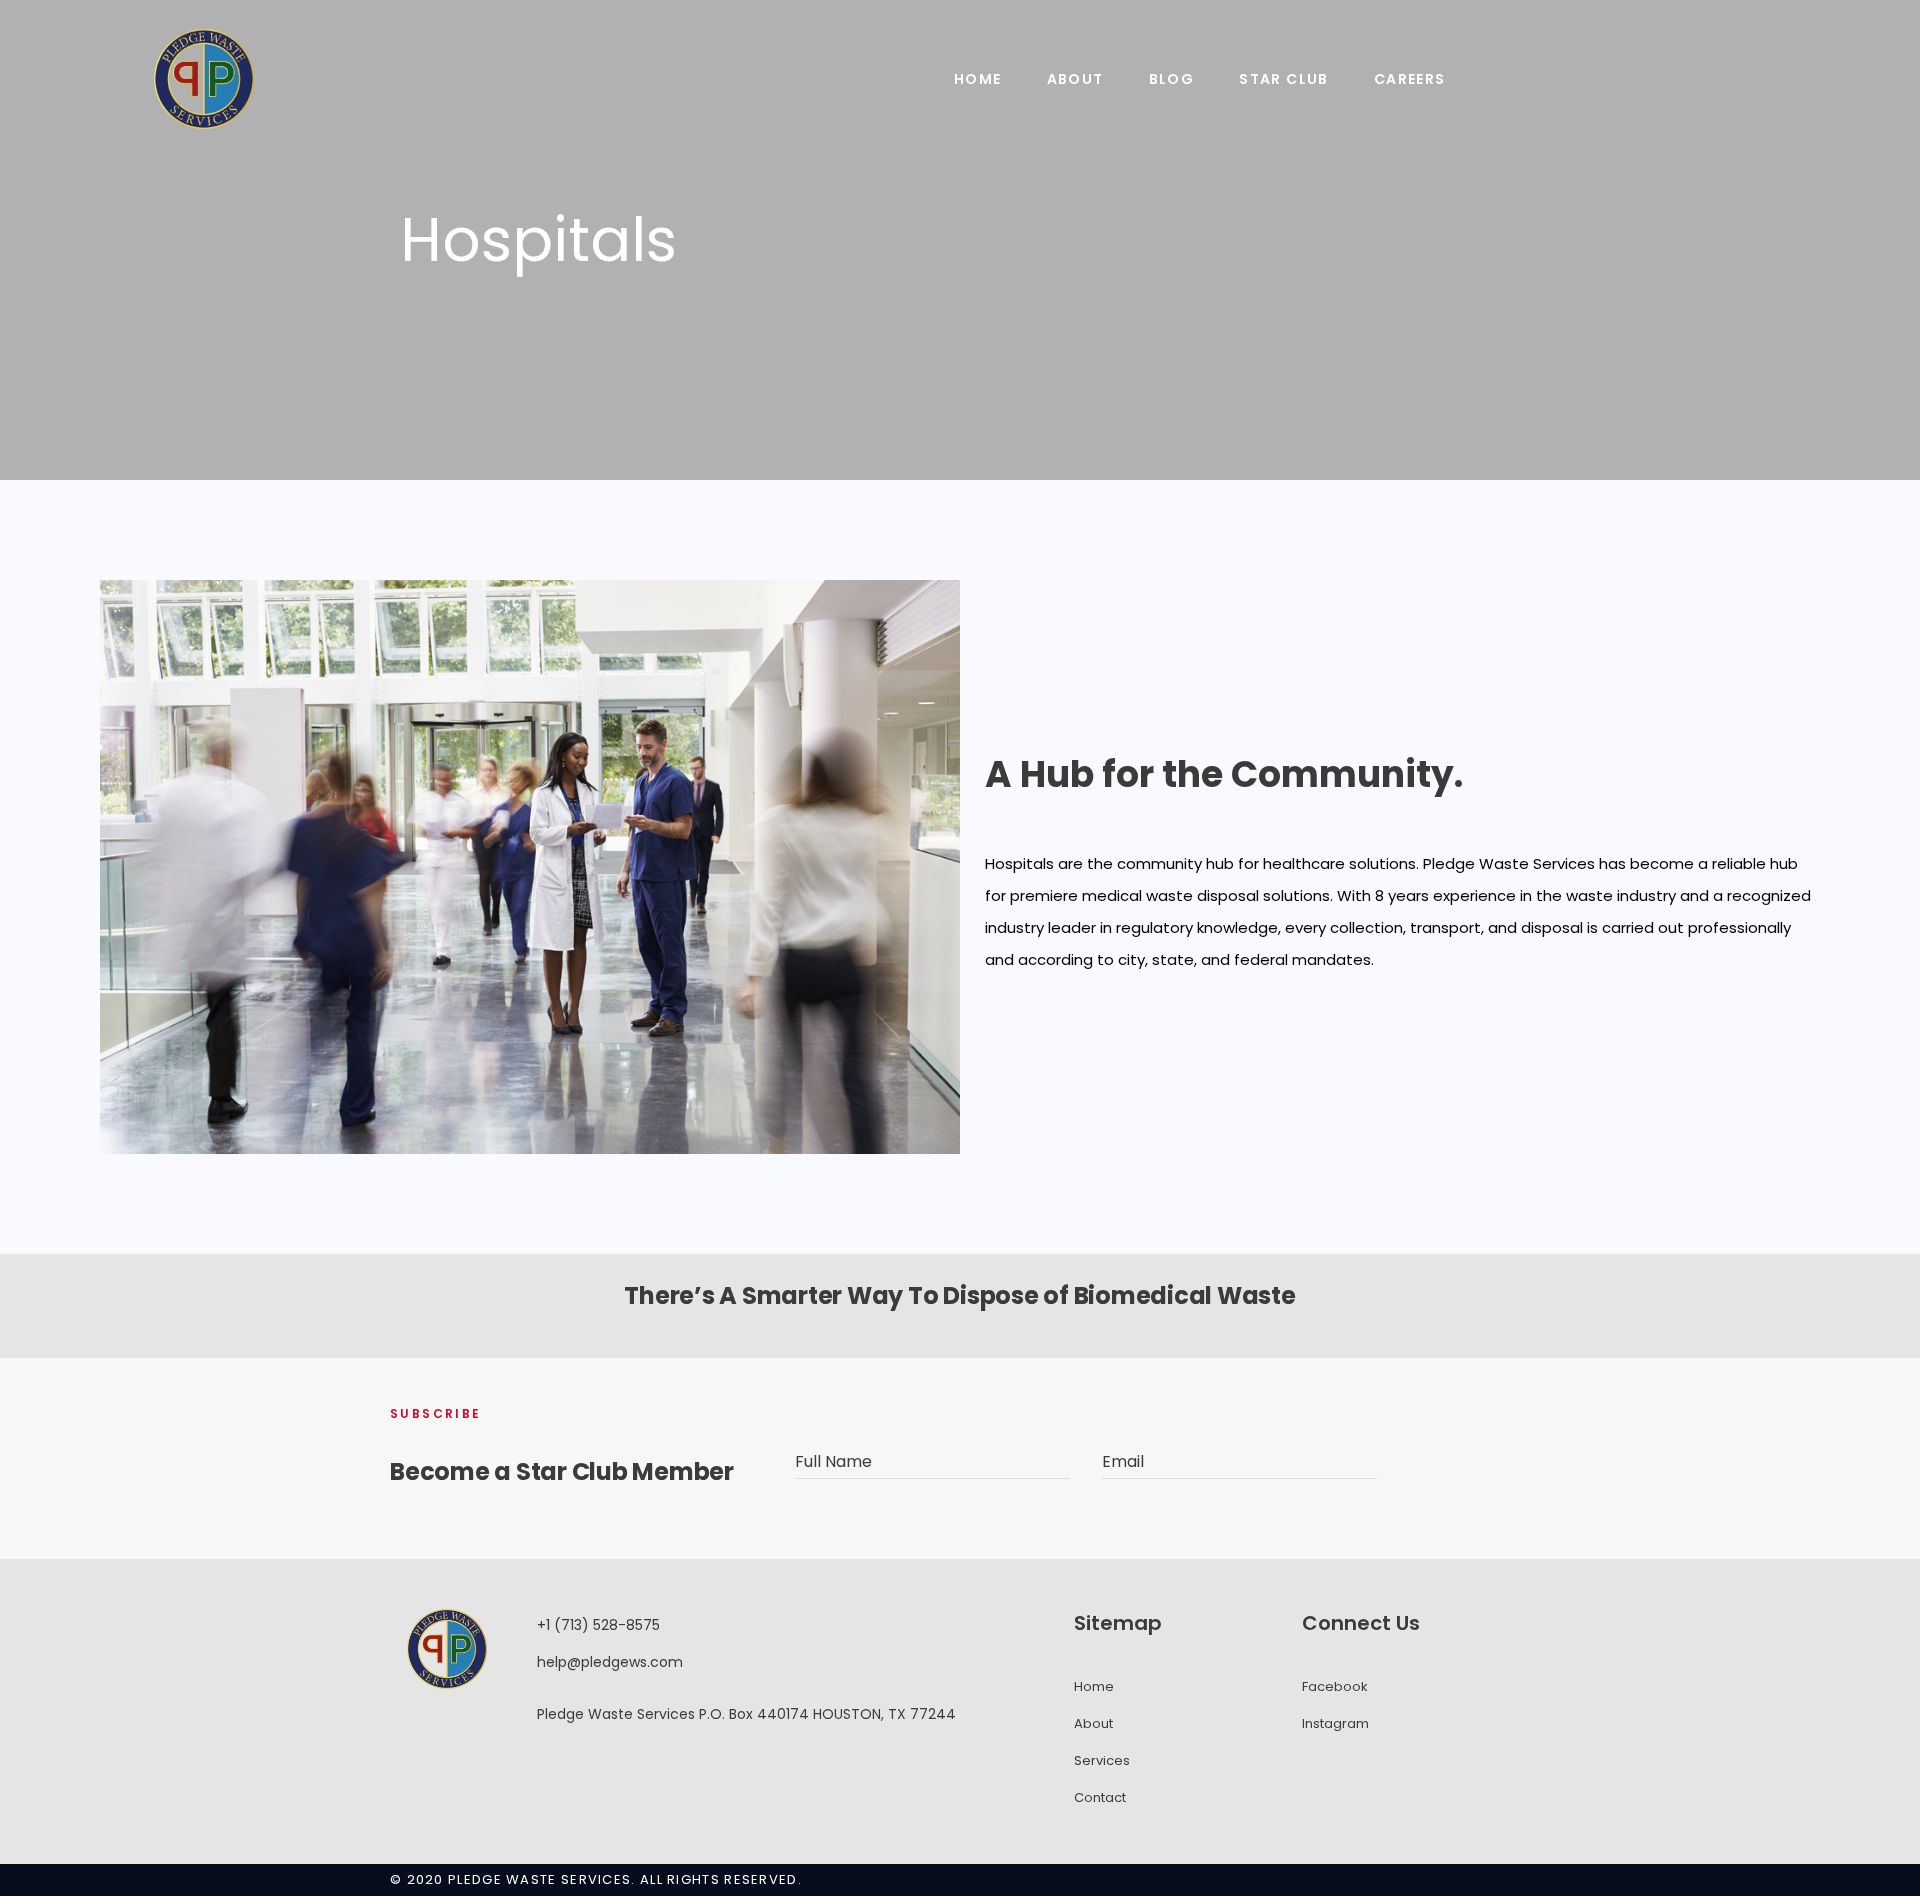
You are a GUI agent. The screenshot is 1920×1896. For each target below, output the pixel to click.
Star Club (1284, 79)
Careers (1410, 79)
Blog (1172, 79)
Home (978, 79)
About (1075, 79)
